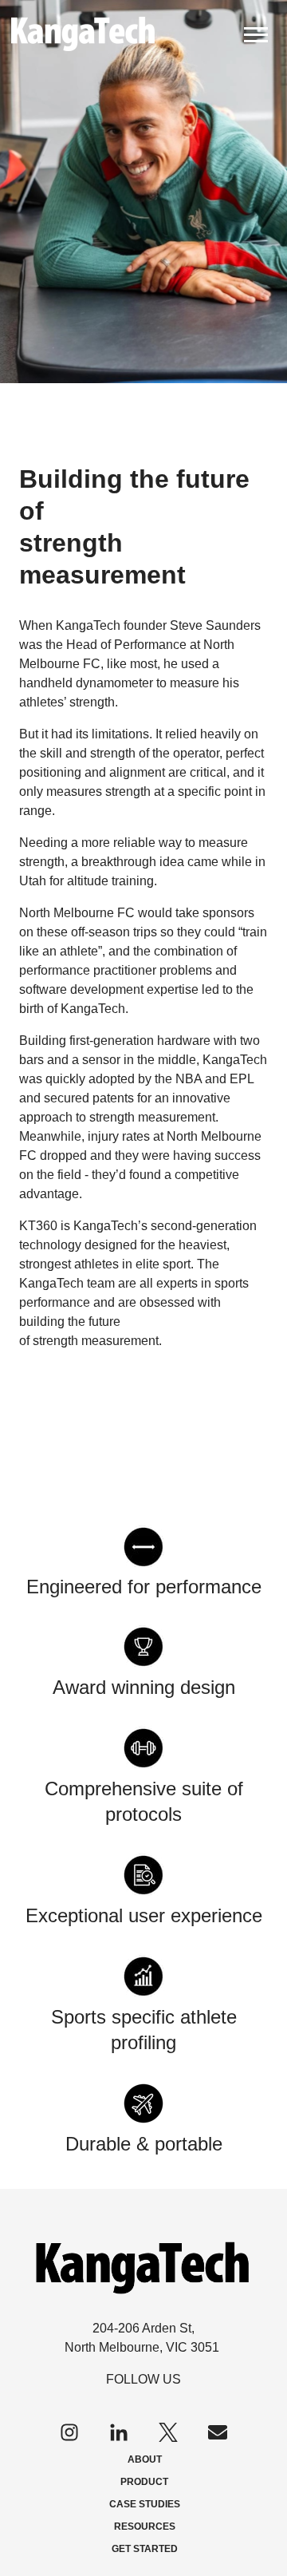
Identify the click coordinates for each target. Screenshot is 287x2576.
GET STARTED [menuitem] (145, 2549)
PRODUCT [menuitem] (144, 2482)
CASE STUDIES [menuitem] (145, 2504)
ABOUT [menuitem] (145, 2459)
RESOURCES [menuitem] (145, 2527)
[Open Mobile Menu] (256, 33)
